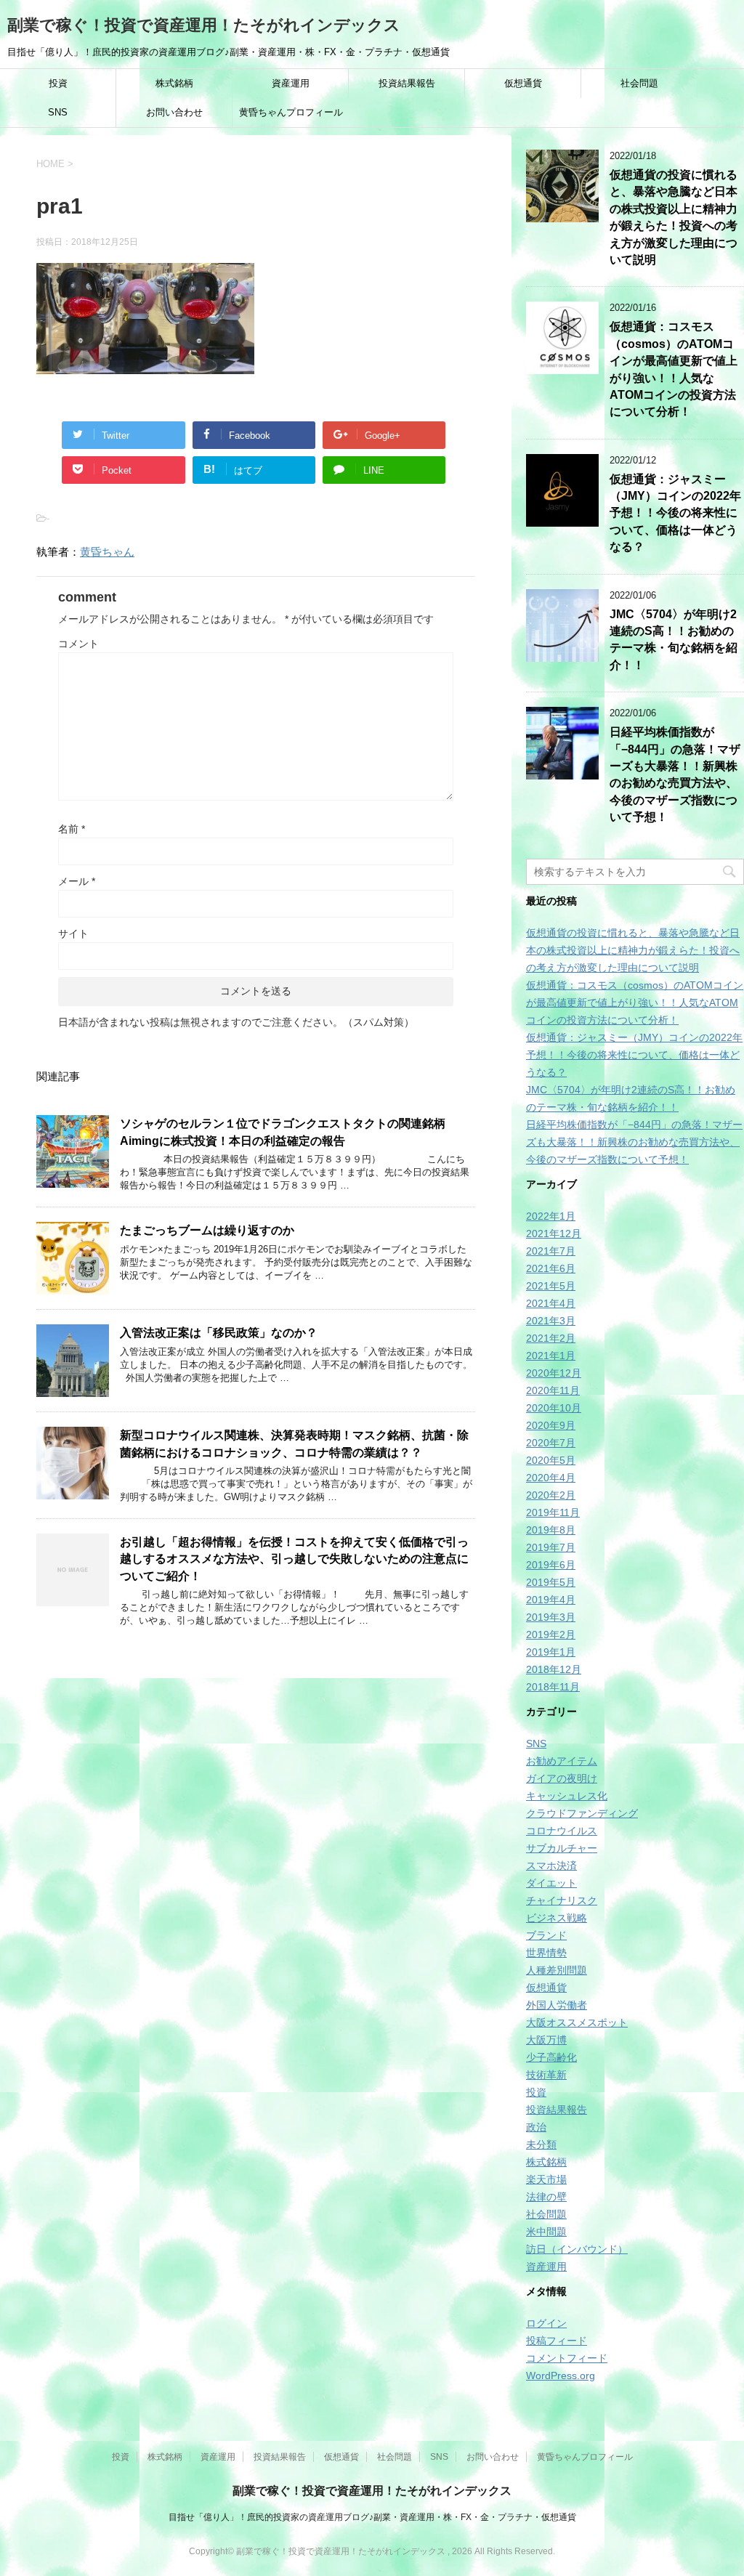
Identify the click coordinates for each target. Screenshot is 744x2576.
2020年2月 (551, 1495)
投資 (58, 83)
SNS (58, 112)
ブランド (546, 1935)
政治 (536, 2127)
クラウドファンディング (582, 1813)
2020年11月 (553, 1390)
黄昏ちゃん (107, 552)
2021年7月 (551, 1251)
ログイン (546, 2323)
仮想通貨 (523, 83)
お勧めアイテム (562, 1761)
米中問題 (546, 2232)
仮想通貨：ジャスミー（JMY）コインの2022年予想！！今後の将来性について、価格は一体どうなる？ (675, 513)
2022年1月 (551, 1216)
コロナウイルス (562, 1831)
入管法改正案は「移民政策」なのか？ (219, 1333)
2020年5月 (551, 1460)
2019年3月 (551, 1617)
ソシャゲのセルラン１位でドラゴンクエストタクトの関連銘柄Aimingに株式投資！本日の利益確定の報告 (283, 1132)
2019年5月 (551, 1582)
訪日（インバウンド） (577, 2249)
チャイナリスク (562, 1900)
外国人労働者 (557, 2005)
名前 (72, 829)
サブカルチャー (562, 1848)
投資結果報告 (407, 83)
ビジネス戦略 (557, 1918)
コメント (78, 644)
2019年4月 (551, 1600)
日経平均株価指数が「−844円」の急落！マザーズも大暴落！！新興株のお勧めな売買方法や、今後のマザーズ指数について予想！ (675, 774)
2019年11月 (553, 1512)
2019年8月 (551, 1530)
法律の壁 (546, 2197)
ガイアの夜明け (562, 1778)
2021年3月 (551, 1321)
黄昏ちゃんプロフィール (291, 112)
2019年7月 (551, 1547)
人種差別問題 (557, 1970)
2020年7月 (551, 1443)
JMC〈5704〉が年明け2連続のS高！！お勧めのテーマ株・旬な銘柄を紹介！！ (674, 640)
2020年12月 (554, 1373)
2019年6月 (551, 1565)
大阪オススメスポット (577, 2022)
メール (77, 881)
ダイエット (551, 1883)
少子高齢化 (551, 2057)
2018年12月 (554, 1669)
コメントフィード (567, 2358)
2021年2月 (551, 1338)
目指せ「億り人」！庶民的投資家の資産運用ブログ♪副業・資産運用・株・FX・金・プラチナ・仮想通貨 (372, 2517)
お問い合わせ (174, 112)
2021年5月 (551, 1286)
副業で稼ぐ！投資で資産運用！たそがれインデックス (204, 25)
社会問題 (639, 83)
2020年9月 (551, 1425)
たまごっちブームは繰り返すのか (207, 1230)
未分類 (541, 2144)
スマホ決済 (551, 1866)
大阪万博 (546, 2040)
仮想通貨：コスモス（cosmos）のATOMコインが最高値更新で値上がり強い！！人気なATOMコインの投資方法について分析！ (635, 1003)
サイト (73, 933)
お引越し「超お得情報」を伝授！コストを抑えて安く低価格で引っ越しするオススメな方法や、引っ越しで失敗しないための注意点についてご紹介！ (294, 1559)
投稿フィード (557, 2341)
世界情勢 (546, 1953)
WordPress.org (561, 2375)
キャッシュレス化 (567, 1796)
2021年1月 (551, 1356)
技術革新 (546, 2075)
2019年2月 (551, 1635)
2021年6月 (551, 1268)
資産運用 (291, 83)
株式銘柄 (174, 83)
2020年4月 (551, 1478)
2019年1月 (551, 1652)
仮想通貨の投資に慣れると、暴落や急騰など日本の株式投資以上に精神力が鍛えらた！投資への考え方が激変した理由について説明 (674, 217)
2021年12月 (554, 1234)
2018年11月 (553, 1687)
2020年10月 (554, 1408)
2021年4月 (551, 1303)
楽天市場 (546, 2179)
